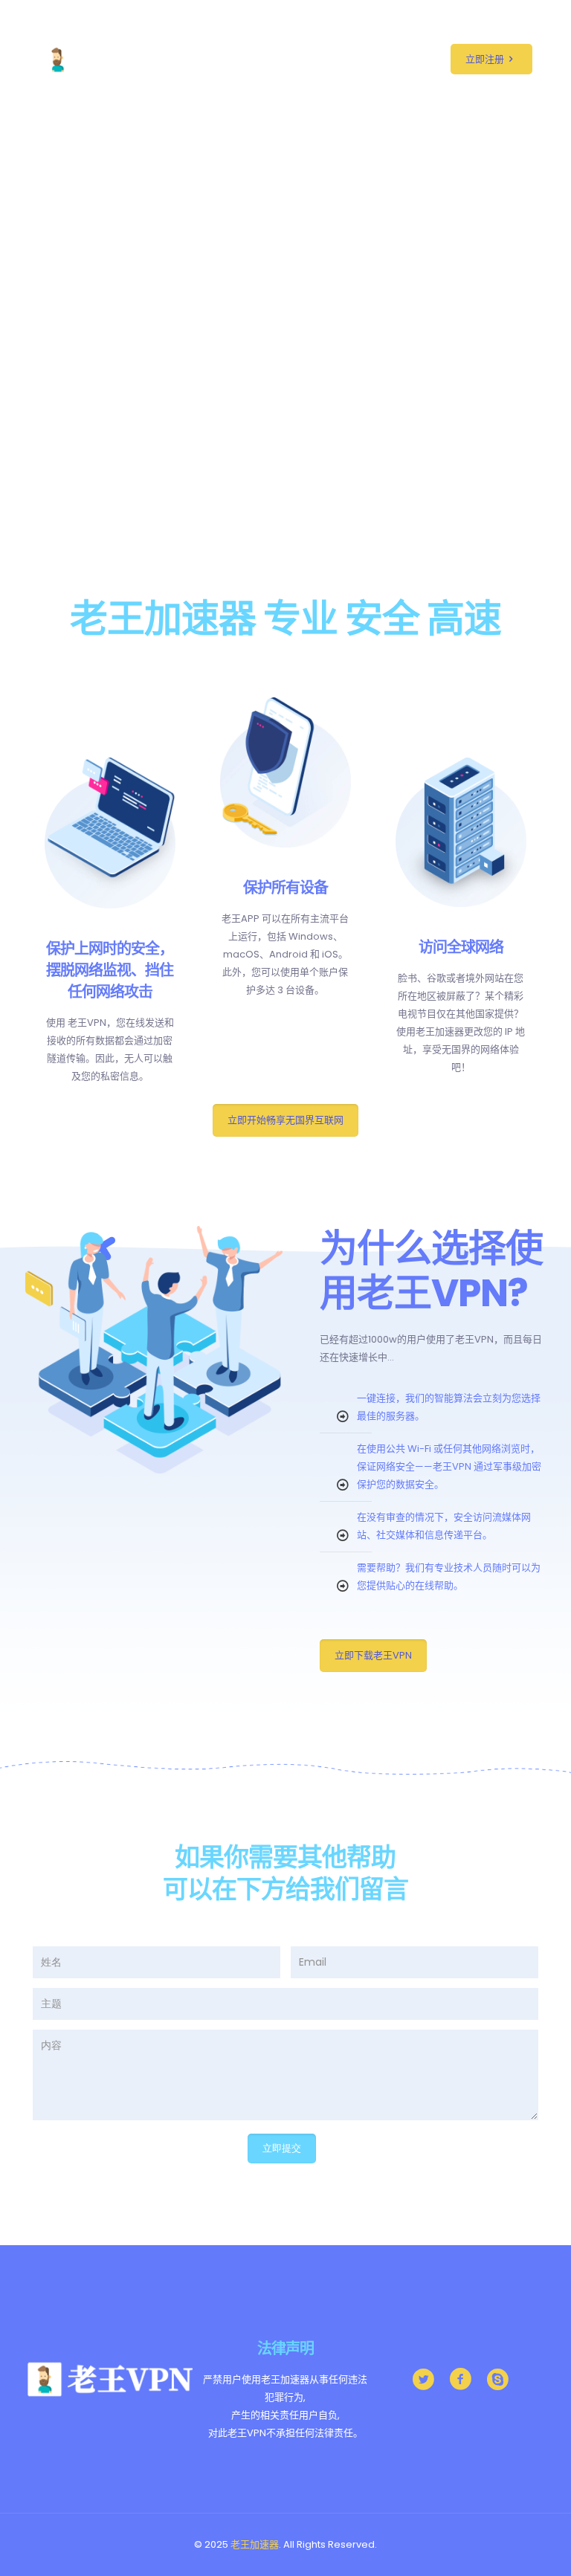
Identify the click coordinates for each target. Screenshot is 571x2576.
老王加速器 (255, 2544)
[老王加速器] (116, 59)
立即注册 (485, 59)
